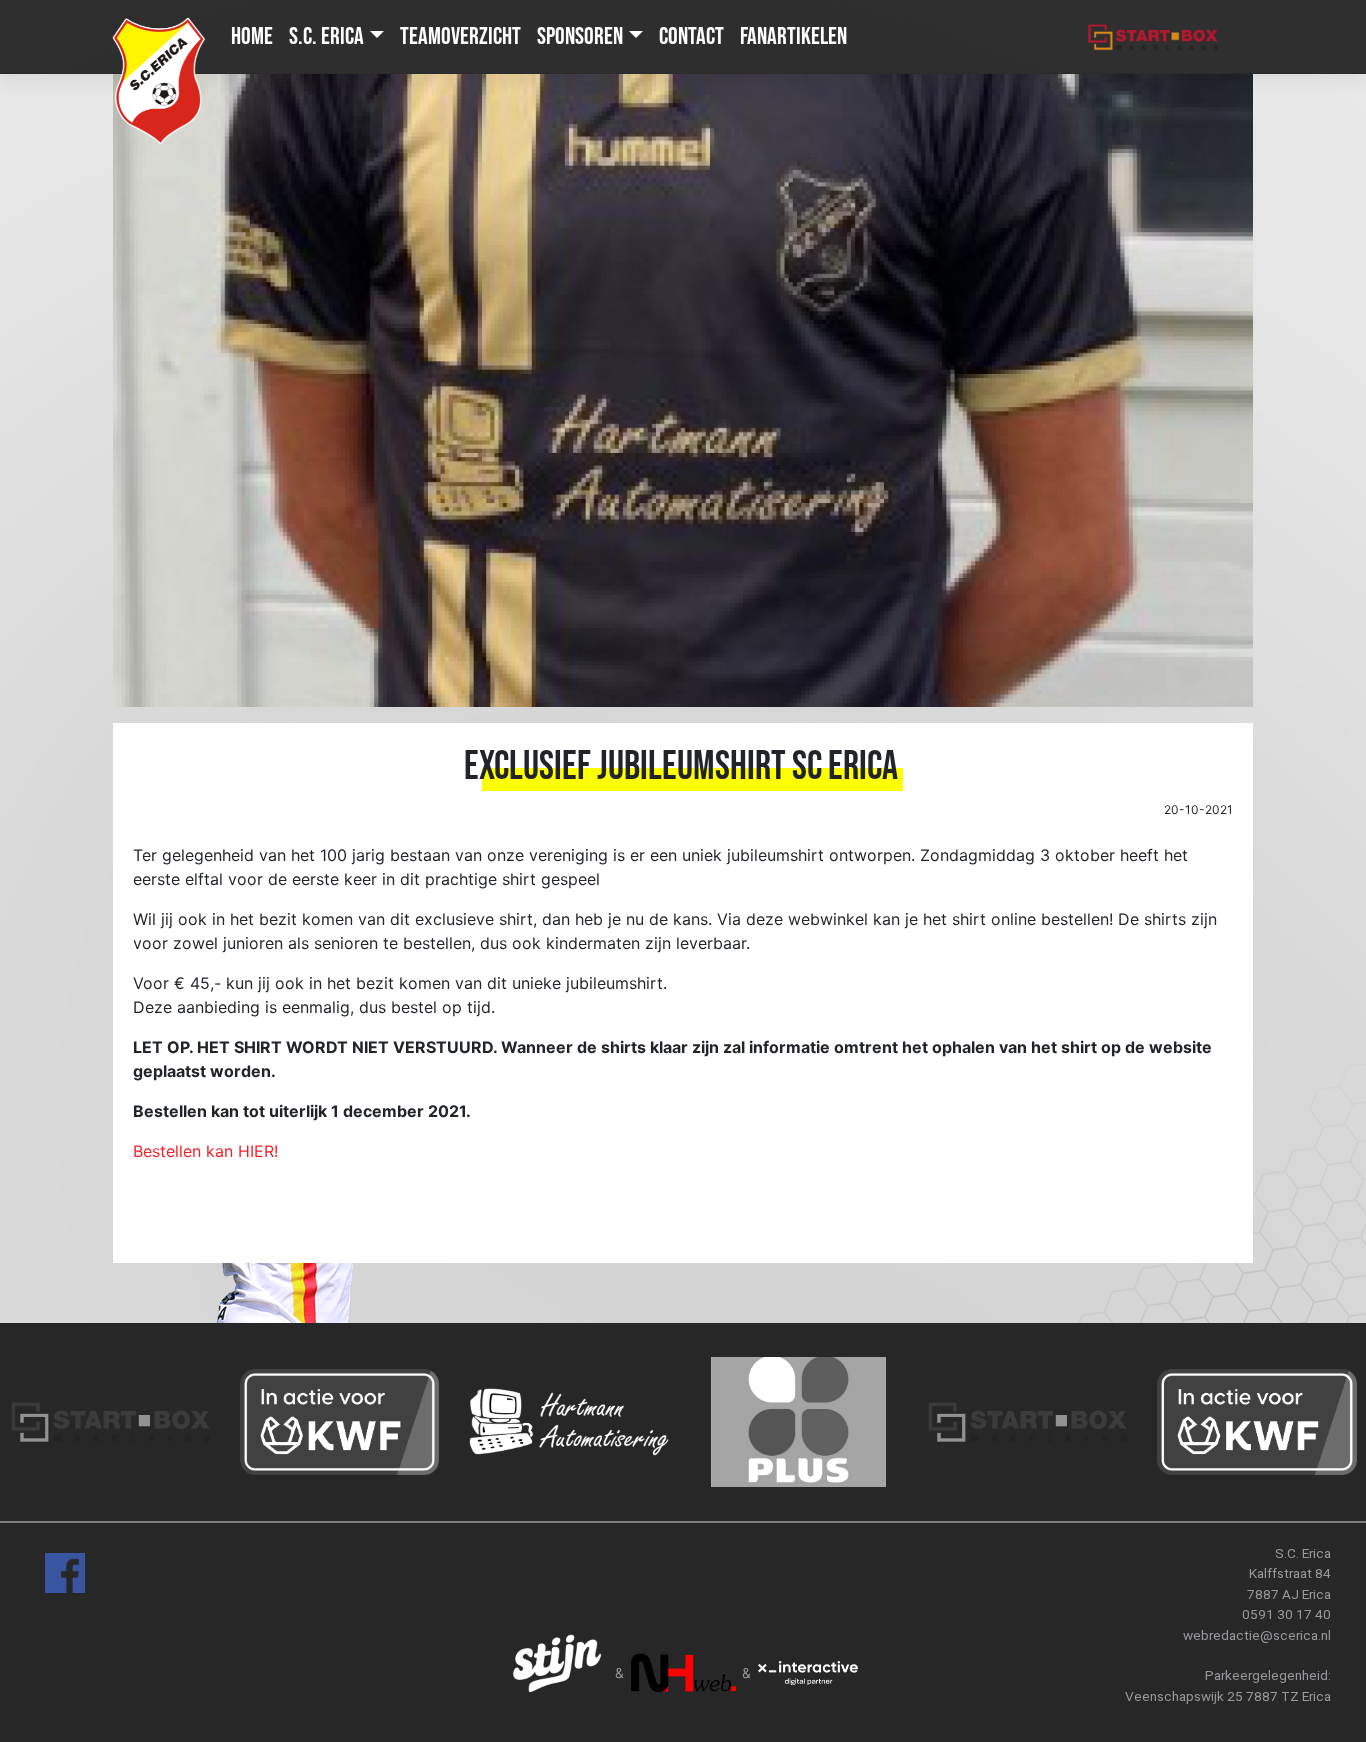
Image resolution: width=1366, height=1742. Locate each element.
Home (252, 36)
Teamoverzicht (460, 36)
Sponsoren (580, 36)
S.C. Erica (326, 36)
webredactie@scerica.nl (1257, 1635)
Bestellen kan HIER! (205, 1151)
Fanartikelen (793, 36)
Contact (691, 36)
